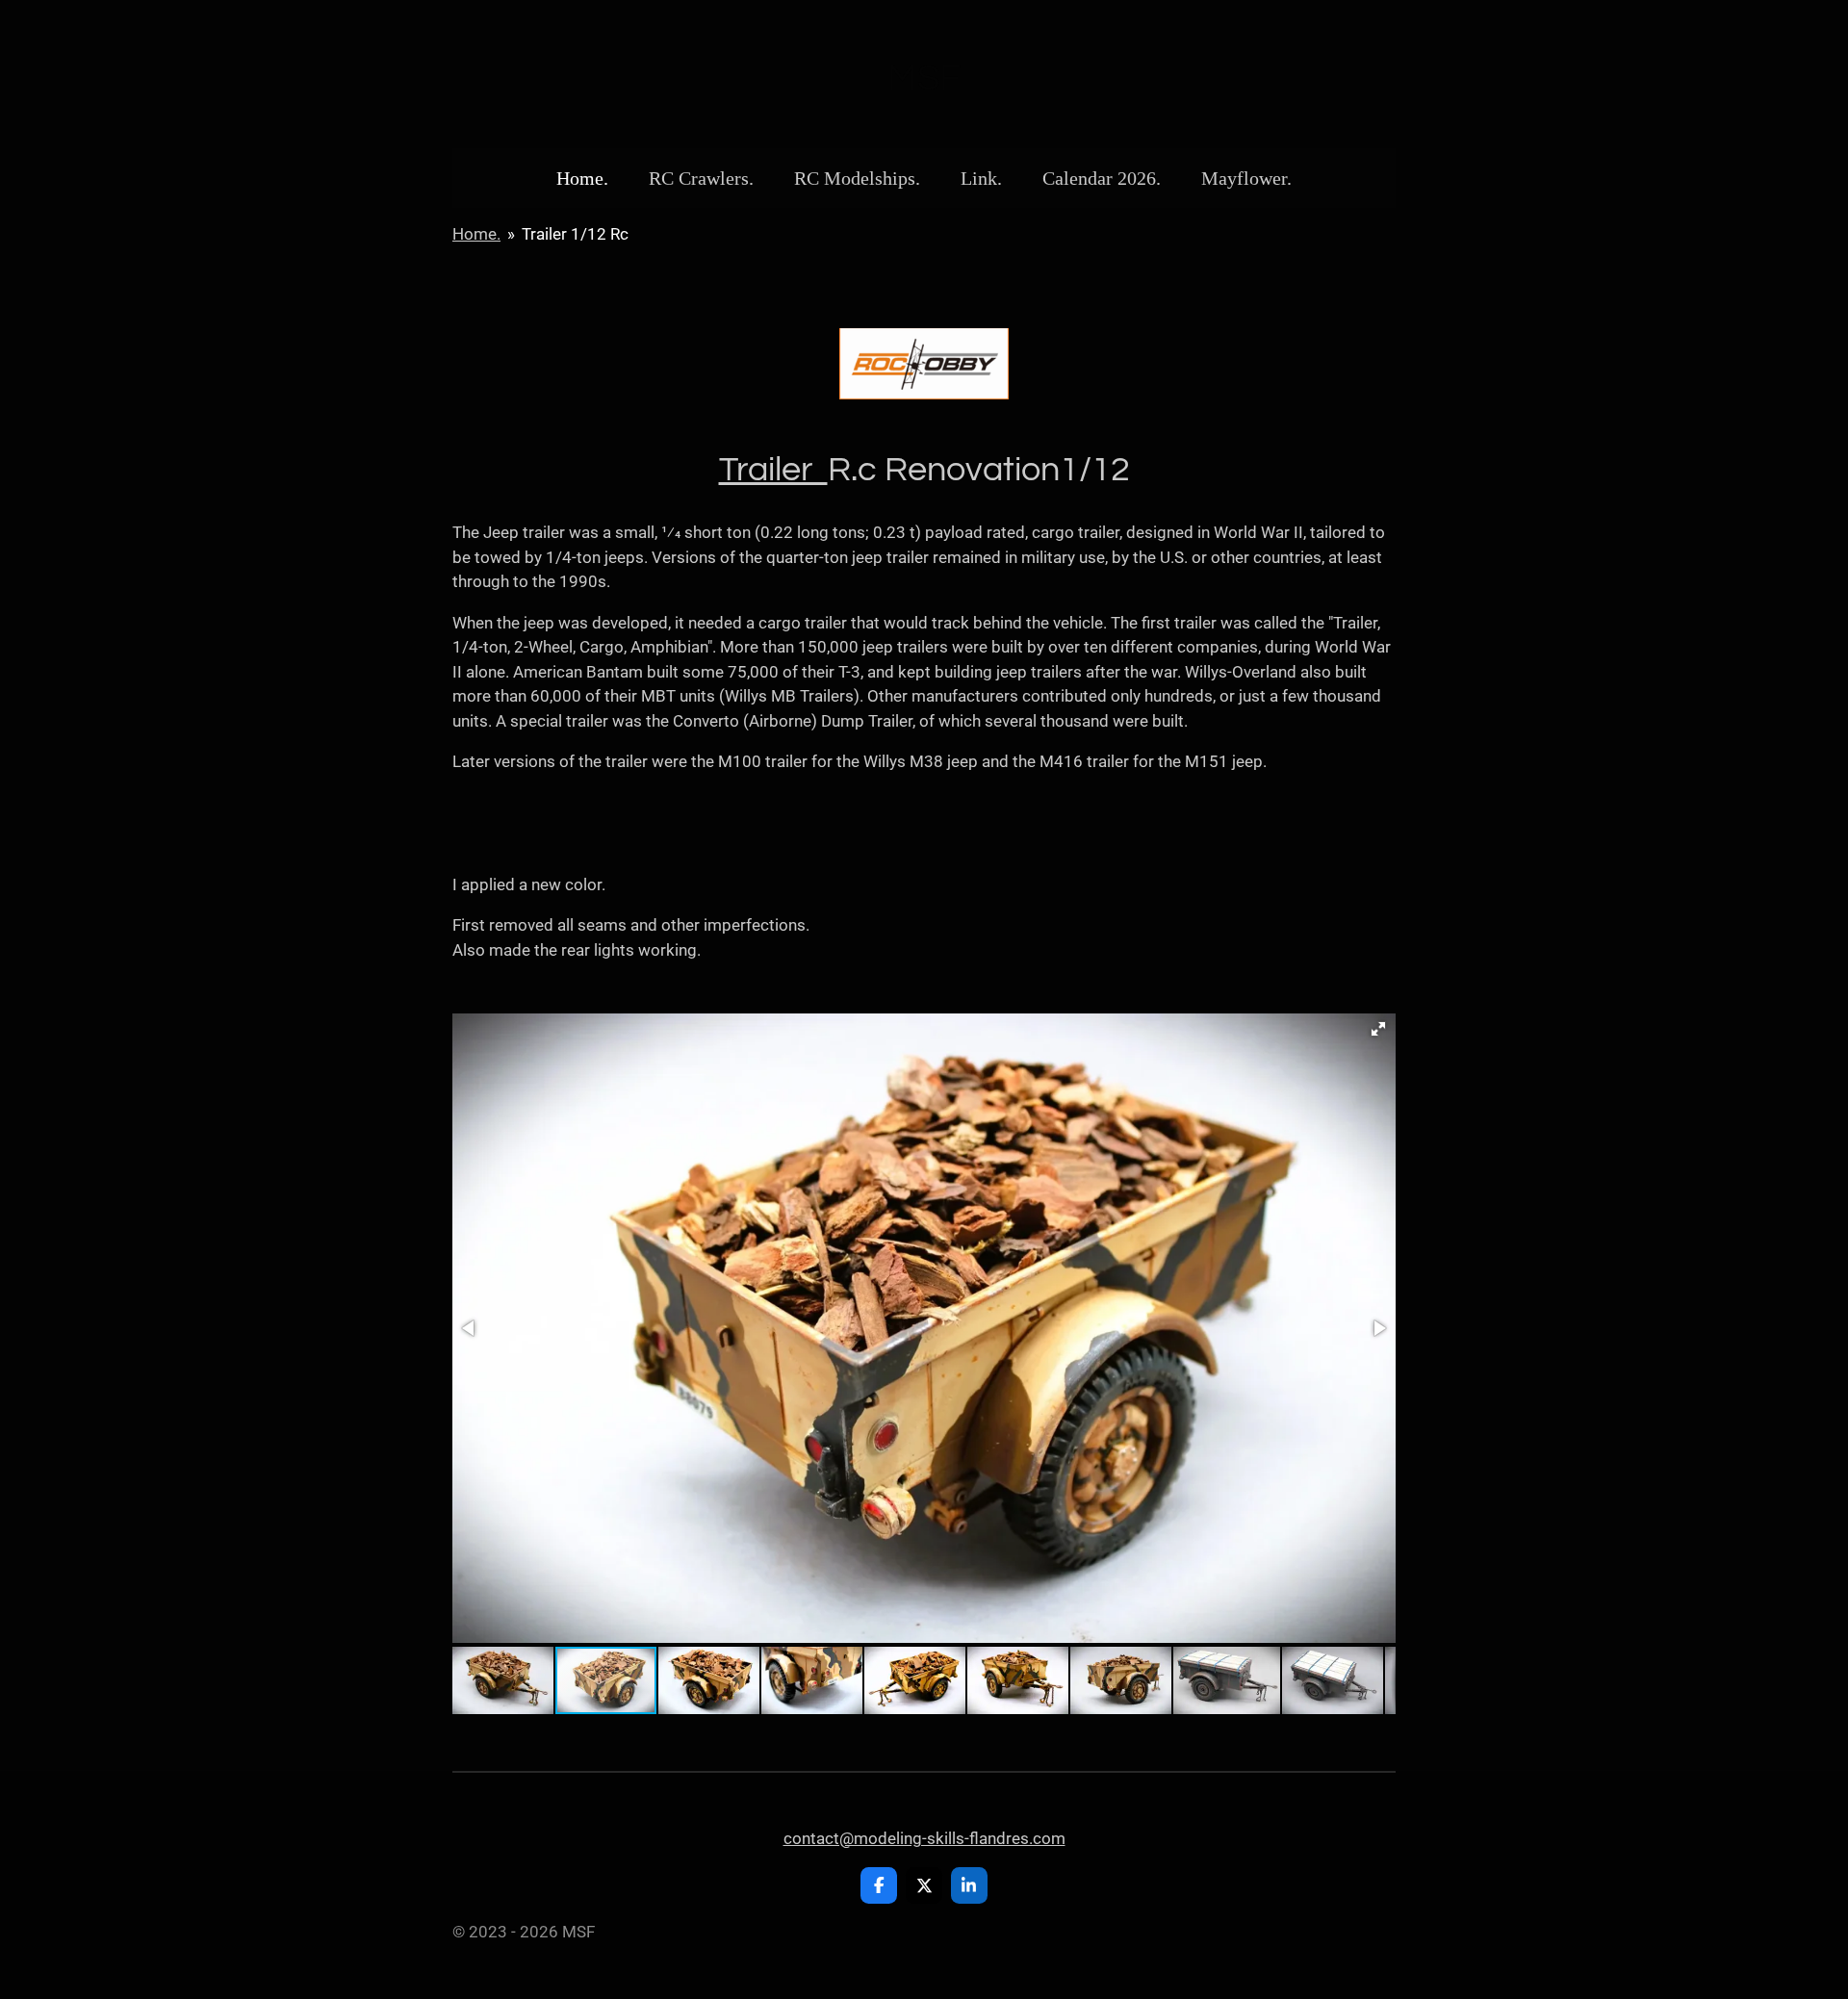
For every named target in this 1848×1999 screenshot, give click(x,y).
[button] (1378, 1029)
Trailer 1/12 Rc (575, 234)
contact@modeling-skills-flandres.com (924, 1838)
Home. (476, 234)
